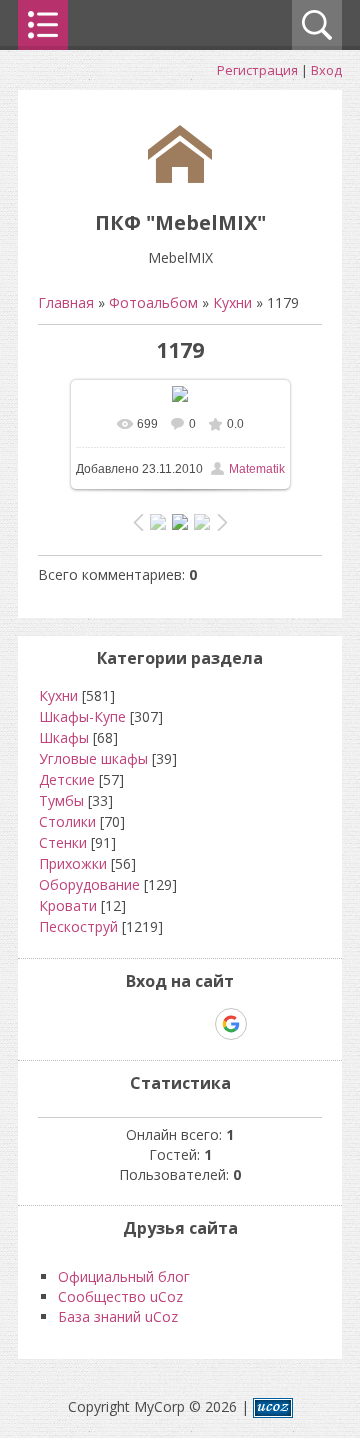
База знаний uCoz (118, 1316)
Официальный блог (124, 1276)
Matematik (257, 469)
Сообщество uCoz (120, 1296)
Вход (326, 70)
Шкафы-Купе (82, 716)
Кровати (68, 905)
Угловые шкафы (93, 758)
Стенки (63, 842)
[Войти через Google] (231, 1024)
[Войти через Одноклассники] (266, 1024)
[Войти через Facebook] (162, 1024)
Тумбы (61, 800)
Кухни (232, 302)
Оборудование (89, 884)
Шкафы (64, 737)
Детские (67, 779)
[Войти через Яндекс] (196, 1024)
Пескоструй (78, 926)
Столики (67, 821)
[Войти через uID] (94, 1024)
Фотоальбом (153, 302)
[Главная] (180, 177)
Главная (66, 302)
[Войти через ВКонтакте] (128, 1024)
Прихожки (73, 863)
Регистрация (257, 70)
